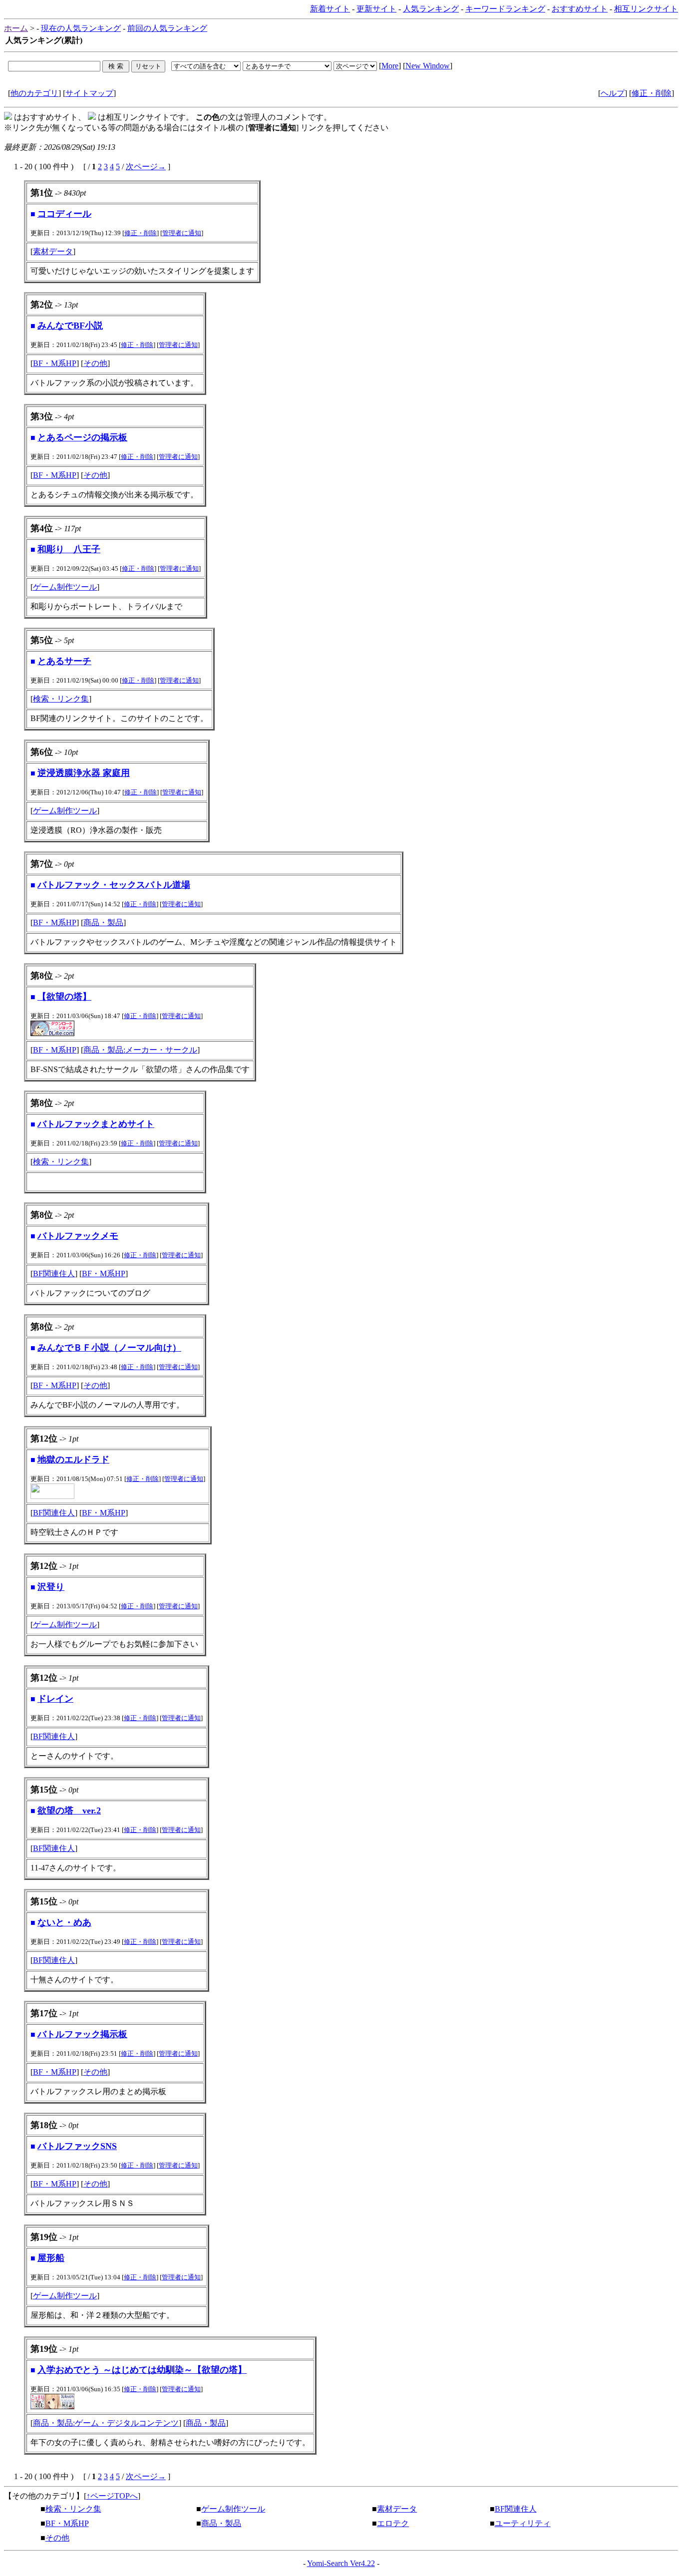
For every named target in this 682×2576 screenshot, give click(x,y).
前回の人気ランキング (167, 28)
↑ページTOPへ (112, 2496)
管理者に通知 (182, 233)
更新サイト (376, 9)
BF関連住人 (54, 1274)
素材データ (53, 251)
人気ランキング (431, 9)
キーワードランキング (505, 9)
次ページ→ (146, 167)
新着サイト (330, 9)
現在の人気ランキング (81, 28)
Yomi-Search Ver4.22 (341, 2563)
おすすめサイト (580, 9)
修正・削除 (652, 93)
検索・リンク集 (61, 699)
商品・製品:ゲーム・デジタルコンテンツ (106, 2423)
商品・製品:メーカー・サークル (140, 1050)
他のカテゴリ (34, 93)
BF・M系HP (55, 363)
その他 (95, 363)
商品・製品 (103, 922)
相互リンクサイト (646, 9)
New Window (428, 66)
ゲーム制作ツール (65, 587)
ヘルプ (613, 93)
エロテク (393, 2523)
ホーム (16, 28)
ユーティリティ (523, 2523)
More (390, 66)
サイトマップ (89, 93)
